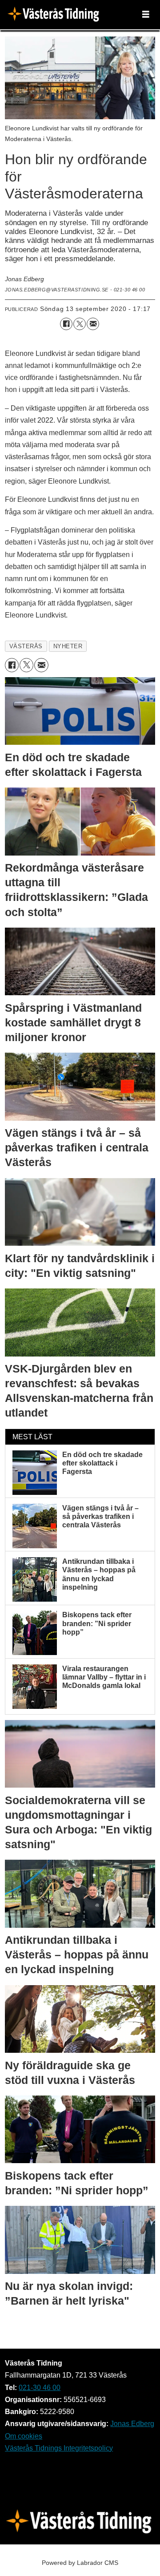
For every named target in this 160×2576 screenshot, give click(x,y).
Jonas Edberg (132, 2423)
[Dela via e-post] (93, 324)
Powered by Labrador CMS (80, 2563)
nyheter (68, 646)
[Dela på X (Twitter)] (80, 324)
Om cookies (24, 2436)
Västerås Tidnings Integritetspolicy (59, 2448)
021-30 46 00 (40, 2387)
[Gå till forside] (56, 15)
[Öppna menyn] (146, 15)
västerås (26, 646)
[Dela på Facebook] (66, 324)
